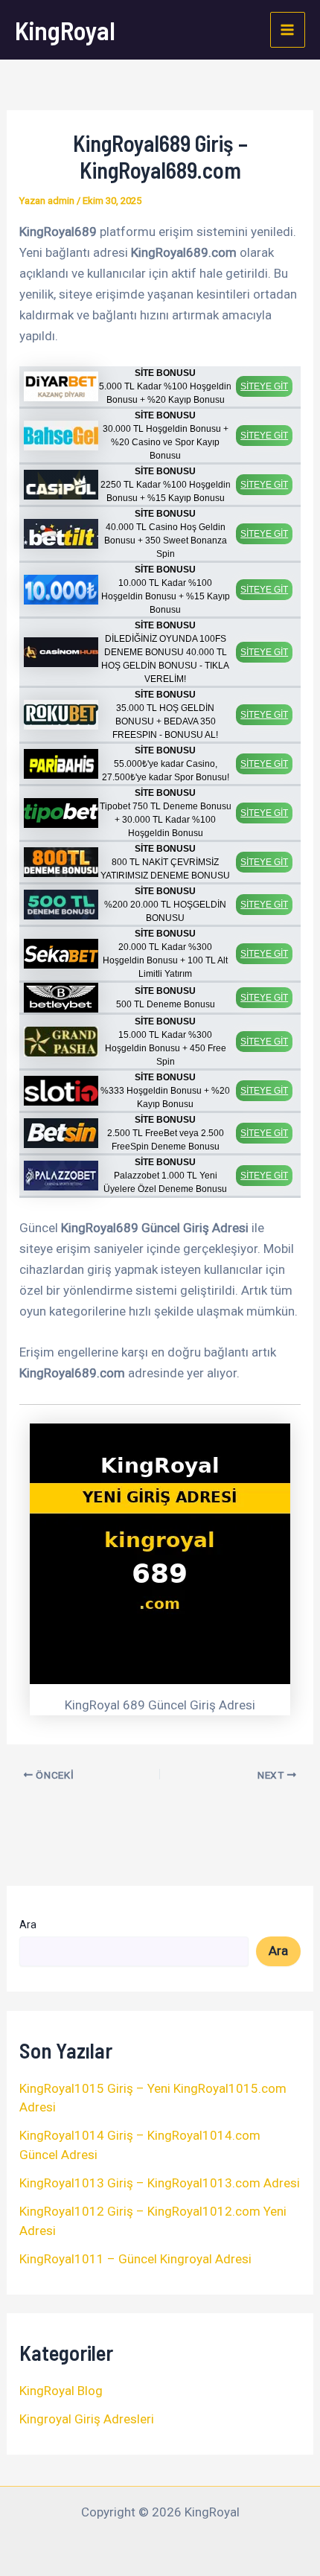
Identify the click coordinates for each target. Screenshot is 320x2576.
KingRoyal (65, 30)
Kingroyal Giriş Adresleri (87, 2419)
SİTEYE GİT (264, 386)
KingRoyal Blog (61, 2391)
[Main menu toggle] (288, 30)
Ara (28, 1925)
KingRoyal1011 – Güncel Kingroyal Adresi (135, 2259)
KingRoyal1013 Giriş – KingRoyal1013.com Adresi (160, 2183)
